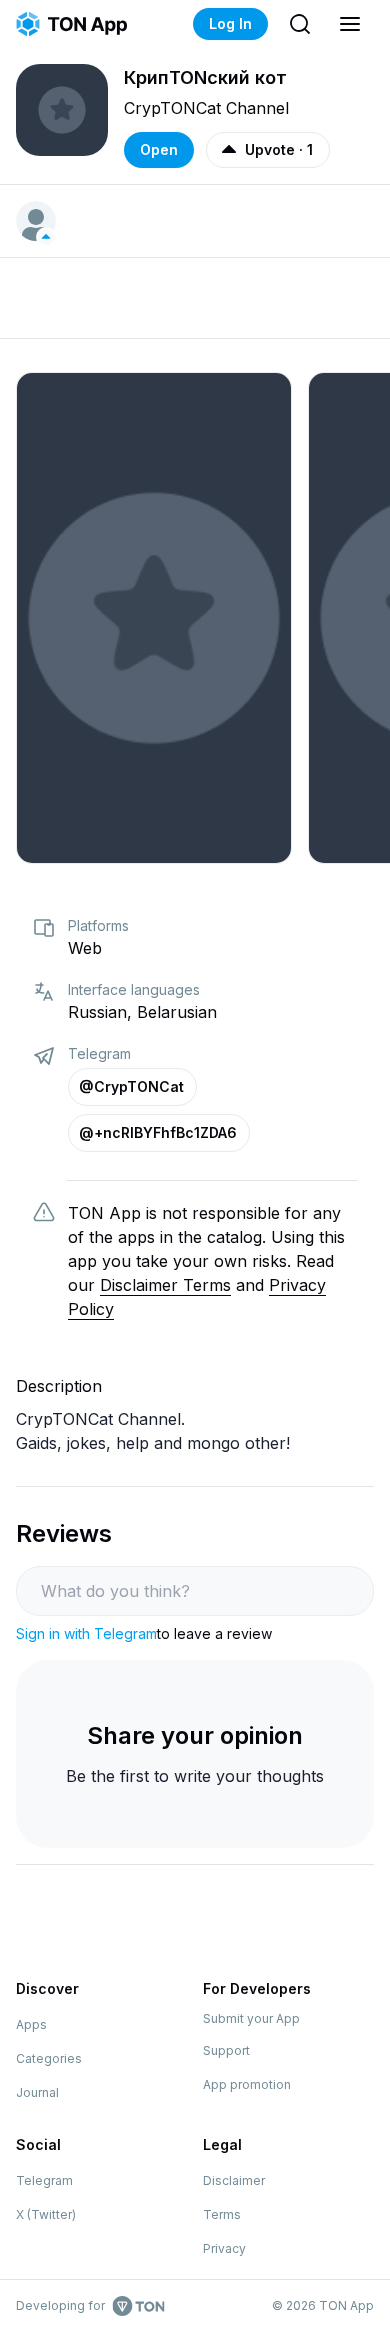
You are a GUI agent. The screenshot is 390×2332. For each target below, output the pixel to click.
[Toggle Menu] (350, 24)
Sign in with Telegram (86, 1633)
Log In (230, 23)
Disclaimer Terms (165, 1285)
